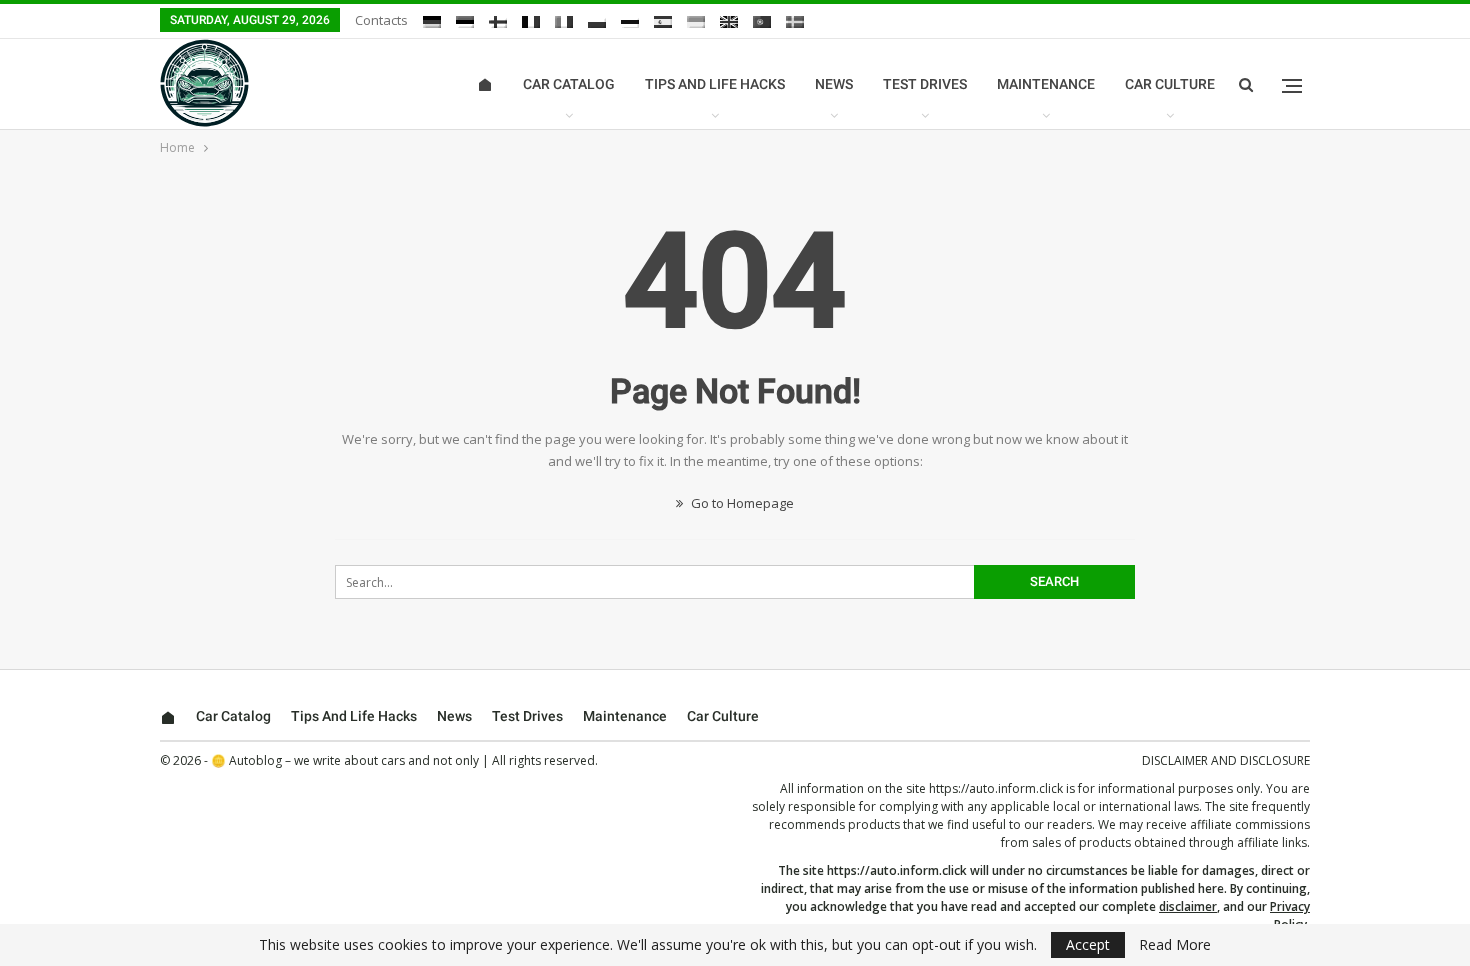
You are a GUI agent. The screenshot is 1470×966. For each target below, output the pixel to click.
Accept (1088, 944)
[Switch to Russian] (630, 22)
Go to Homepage (741, 503)
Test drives (925, 84)
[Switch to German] (432, 22)
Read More (1175, 945)
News (834, 84)
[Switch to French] (531, 22)
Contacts (381, 20)
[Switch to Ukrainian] (696, 22)
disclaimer (1188, 906)
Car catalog (569, 84)
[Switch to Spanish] (663, 22)
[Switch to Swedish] (795, 22)
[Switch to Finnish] (498, 22)
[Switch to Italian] (564, 22)
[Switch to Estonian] (465, 22)
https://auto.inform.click (996, 788)
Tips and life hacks (715, 84)
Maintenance (1046, 84)
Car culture (1170, 84)
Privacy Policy (1290, 915)
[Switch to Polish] (597, 22)
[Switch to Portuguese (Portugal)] (762, 22)
